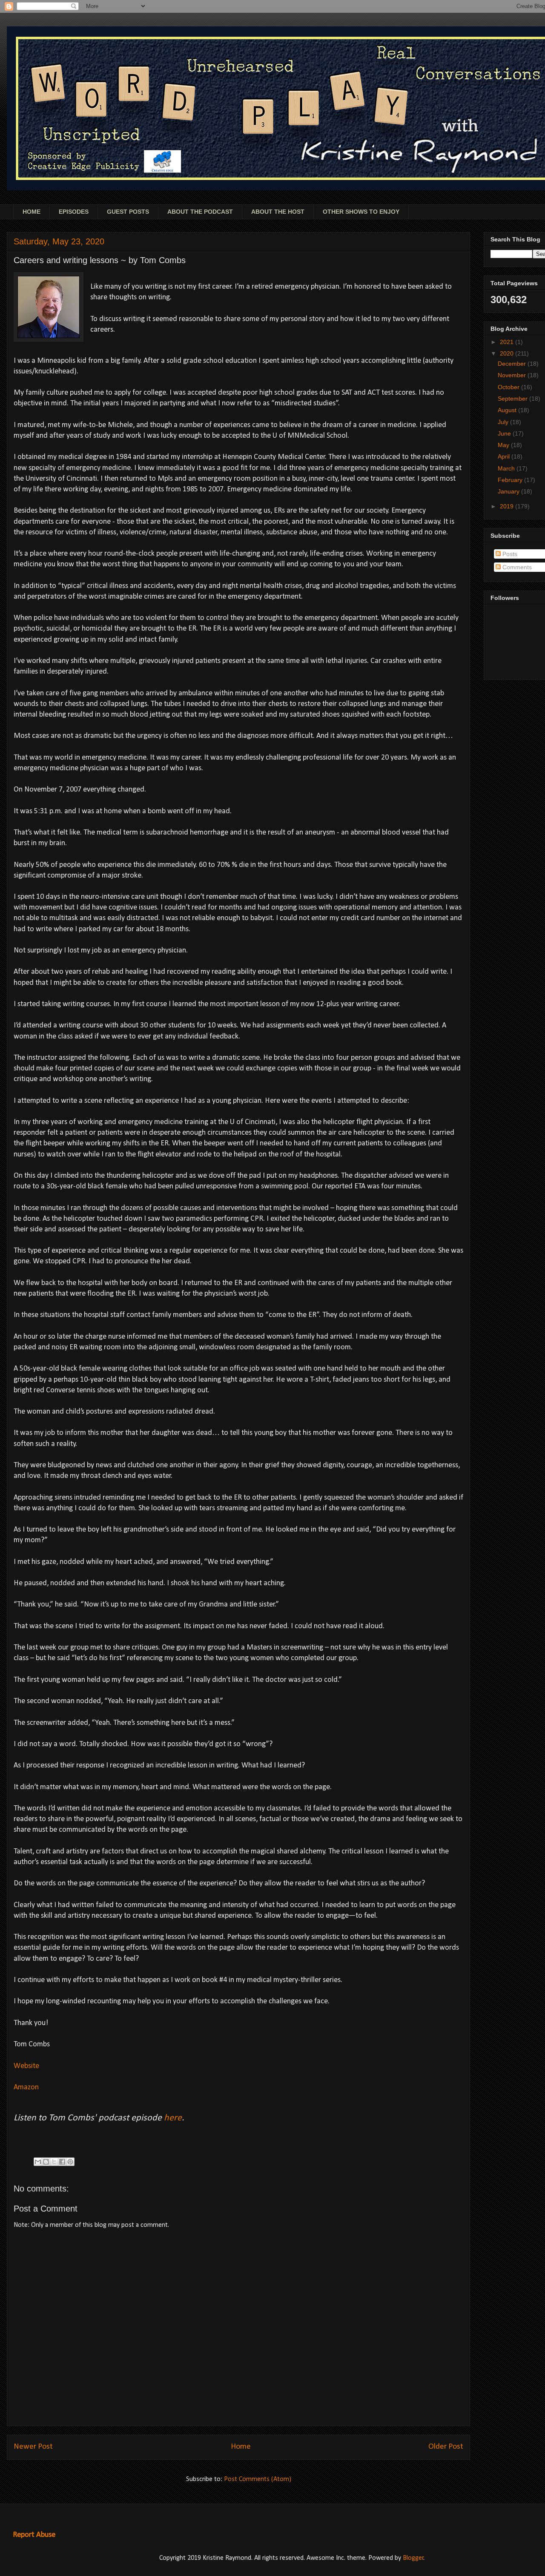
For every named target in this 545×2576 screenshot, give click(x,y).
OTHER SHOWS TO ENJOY (361, 212)
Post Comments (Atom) (258, 2479)
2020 (508, 353)
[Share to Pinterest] (70, 2162)
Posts (509, 554)
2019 (508, 506)
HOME (32, 212)
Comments (516, 567)
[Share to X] (54, 2162)
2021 (508, 342)
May (504, 445)
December (513, 364)
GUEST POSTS (128, 212)
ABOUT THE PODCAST (200, 212)
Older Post (446, 2447)
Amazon (26, 2087)
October (509, 387)
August (508, 410)
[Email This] (38, 2162)
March (507, 468)
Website (26, 2066)
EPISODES (74, 212)
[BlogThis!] (46, 2162)
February (511, 480)
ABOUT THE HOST (278, 212)
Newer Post (33, 2447)
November (513, 375)
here (173, 2118)
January (509, 491)
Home (241, 2447)
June (505, 433)
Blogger (413, 2558)
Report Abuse (34, 2535)
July (504, 422)
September (513, 399)
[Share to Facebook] (62, 2162)
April (505, 456)
